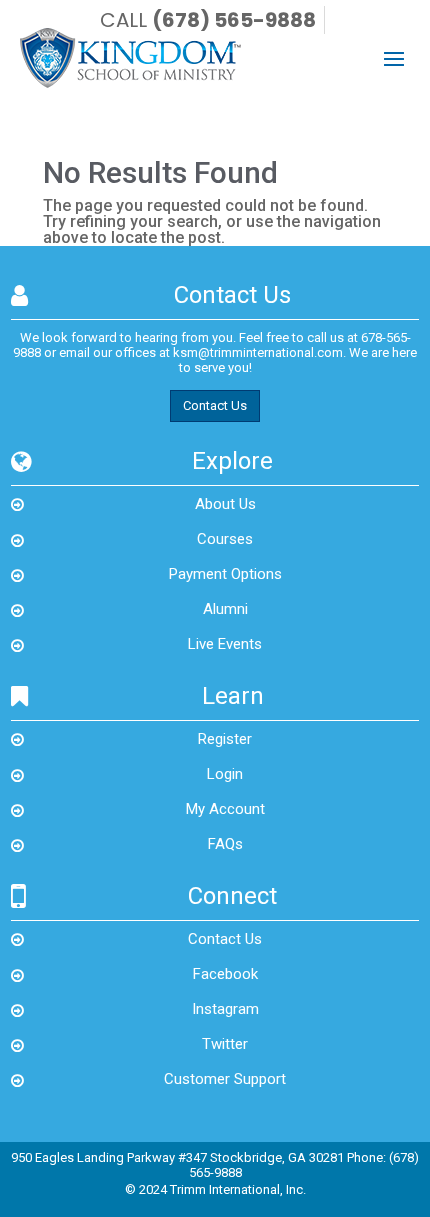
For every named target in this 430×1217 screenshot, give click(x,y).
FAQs (225, 844)
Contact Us (215, 405)
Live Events (225, 644)
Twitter (225, 1044)
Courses (225, 539)
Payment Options (225, 574)
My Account (225, 809)
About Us (225, 504)
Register (225, 739)
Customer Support (225, 1079)
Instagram (225, 1009)
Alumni (225, 609)
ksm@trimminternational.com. (259, 352)
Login (225, 774)
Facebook (225, 974)
